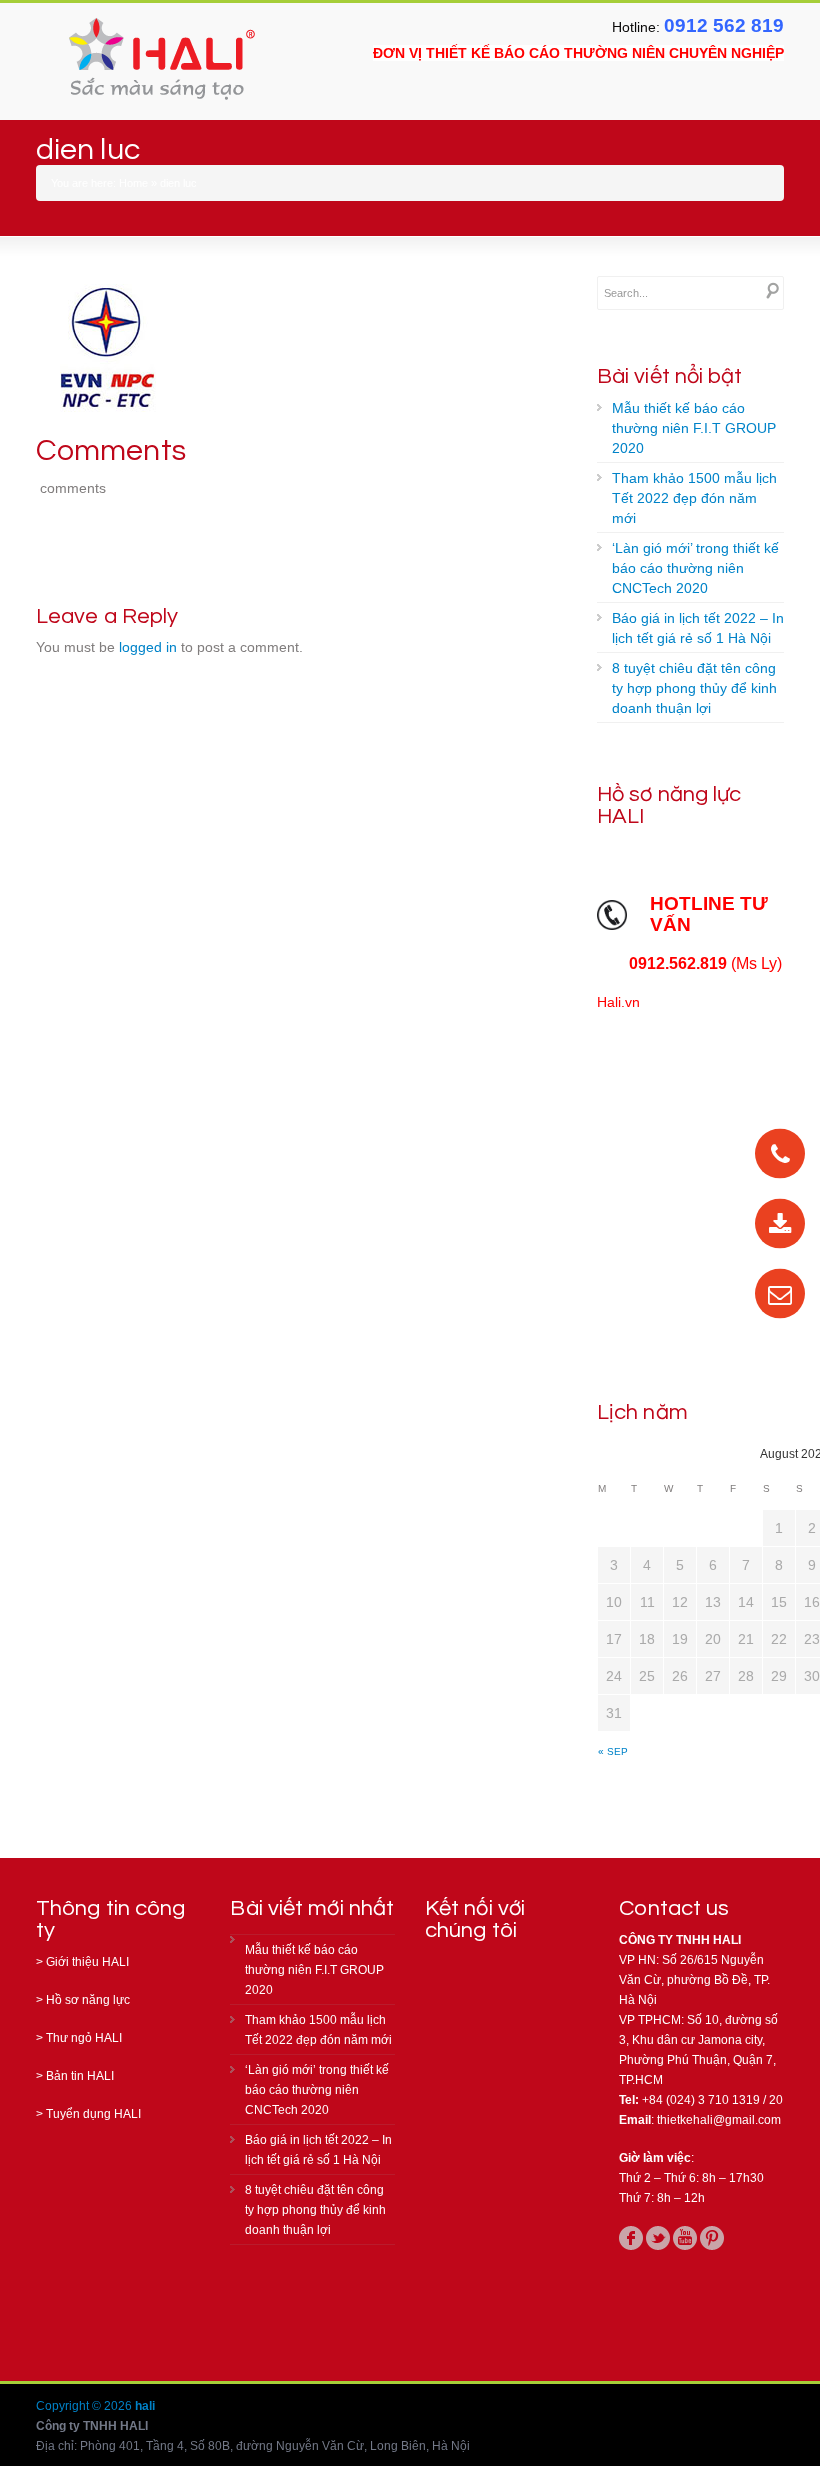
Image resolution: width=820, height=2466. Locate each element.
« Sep (613, 1751)
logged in (148, 647)
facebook (631, 2238)
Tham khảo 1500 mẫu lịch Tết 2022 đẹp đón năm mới (694, 498)
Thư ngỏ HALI (84, 2038)
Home (133, 183)
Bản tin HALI (80, 2076)
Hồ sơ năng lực (88, 2000)
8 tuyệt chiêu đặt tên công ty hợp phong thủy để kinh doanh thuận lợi (694, 688)
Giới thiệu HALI (87, 1962)
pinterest (712, 2238)
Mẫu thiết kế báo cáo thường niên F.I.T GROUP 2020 (694, 428)
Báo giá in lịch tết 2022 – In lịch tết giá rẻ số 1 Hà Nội (698, 628)
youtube (685, 2238)
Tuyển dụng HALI (93, 2114)
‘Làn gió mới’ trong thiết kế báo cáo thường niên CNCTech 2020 (695, 568)
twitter (658, 2238)
